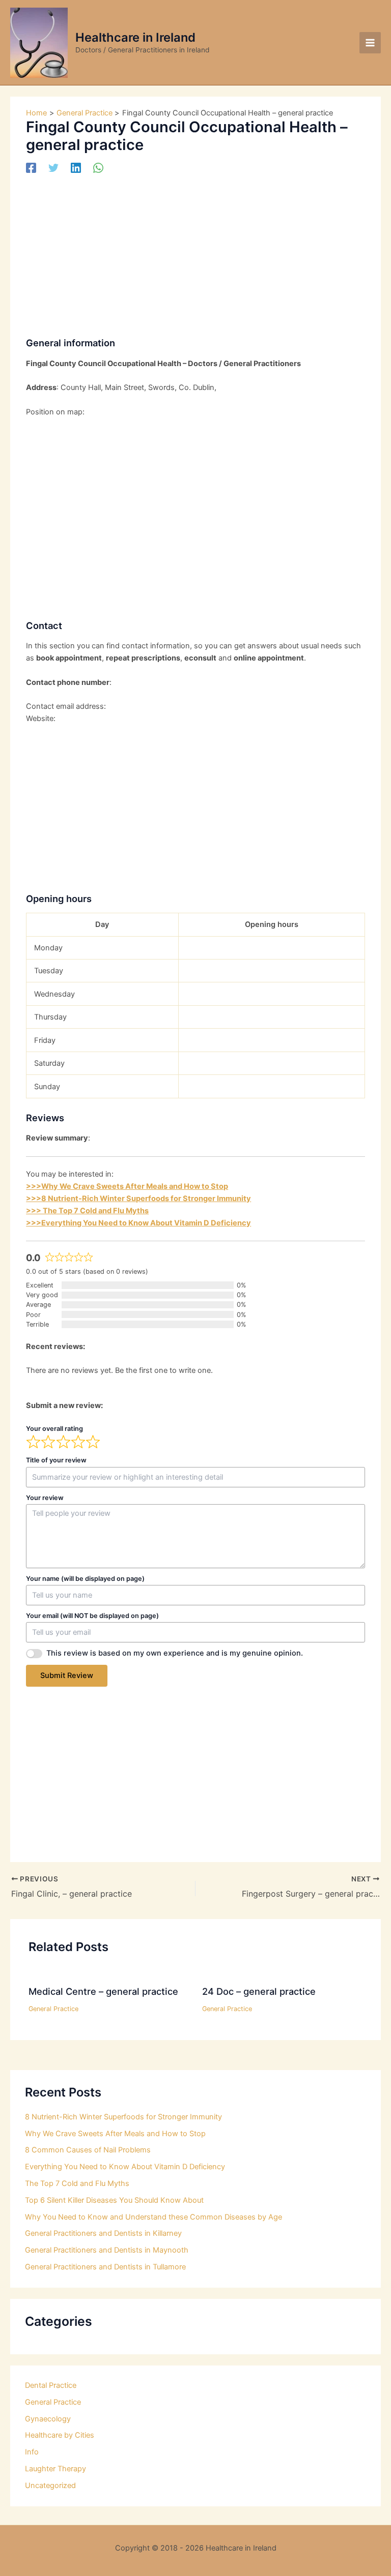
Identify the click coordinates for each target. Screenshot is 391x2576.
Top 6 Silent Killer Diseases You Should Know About (114, 2200)
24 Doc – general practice (259, 1991)
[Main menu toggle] (370, 43)
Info (32, 2452)
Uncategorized (50, 2485)
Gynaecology (48, 2419)
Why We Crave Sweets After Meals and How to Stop (115, 2134)
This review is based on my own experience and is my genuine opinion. (175, 1653)
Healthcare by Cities (60, 2435)
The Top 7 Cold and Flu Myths (77, 2183)
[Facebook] (31, 168)
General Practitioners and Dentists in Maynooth (107, 2250)
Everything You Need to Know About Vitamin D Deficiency (125, 2167)
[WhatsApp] (98, 168)
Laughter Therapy (55, 2469)
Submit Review (67, 1675)
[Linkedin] (76, 168)
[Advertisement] (195, 252)
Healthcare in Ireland (135, 37)
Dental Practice (51, 2385)
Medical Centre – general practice (103, 1991)
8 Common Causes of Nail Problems (88, 2150)
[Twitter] (53, 168)
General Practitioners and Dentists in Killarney (103, 2233)
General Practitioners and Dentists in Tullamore (105, 2267)
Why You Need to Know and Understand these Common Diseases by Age (153, 2217)
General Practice (53, 2009)
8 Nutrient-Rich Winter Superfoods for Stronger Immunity (123, 2117)
